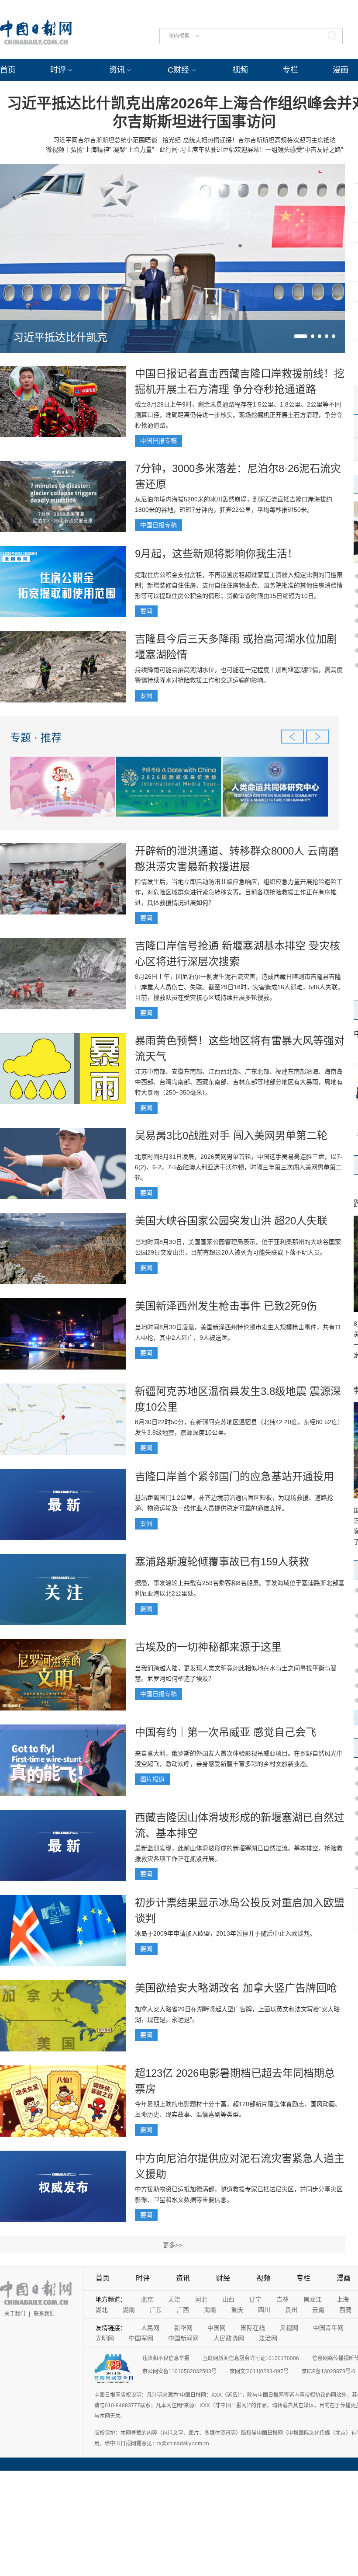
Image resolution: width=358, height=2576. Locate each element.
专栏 (290, 70)
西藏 (345, 2310)
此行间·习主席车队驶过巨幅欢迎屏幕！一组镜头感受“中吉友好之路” (251, 149)
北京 (147, 2299)
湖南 (129, 2310)
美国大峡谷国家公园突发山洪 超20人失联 (231, 1221)
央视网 (289, 2328)
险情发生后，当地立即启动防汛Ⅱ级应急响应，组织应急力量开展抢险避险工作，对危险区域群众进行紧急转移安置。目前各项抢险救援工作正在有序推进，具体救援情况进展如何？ (239, 892)
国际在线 (253, 2328)
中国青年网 (328, 2328)
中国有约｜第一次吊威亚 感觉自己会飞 (225, 1732)
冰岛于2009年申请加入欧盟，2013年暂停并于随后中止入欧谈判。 (225, 1933)
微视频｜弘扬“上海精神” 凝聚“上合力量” (100, 149)
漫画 (341, 70)
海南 (210, 2310)
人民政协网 (229, 2338)
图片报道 (152, 1779)
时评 (58, 70)
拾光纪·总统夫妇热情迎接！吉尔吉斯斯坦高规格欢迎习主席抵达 (249, 140)
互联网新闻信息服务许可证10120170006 (251, 2358)
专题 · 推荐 (36, 738)
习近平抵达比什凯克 (60, 337)
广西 (183, 2310)
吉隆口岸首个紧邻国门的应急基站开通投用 (234, 1476)
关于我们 (15, 2314)
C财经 (178, 70)
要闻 (146, 611)
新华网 (183, 2328)
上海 (343, 2299)
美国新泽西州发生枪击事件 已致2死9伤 (226, 1306)
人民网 (150, 2328)
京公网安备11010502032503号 (179, 2371)
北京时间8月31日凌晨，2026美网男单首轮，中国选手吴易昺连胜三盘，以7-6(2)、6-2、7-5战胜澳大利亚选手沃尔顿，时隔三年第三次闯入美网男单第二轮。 (239, 1167)
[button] (301, 336)
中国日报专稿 (158, 441)
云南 (318, 2310)
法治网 (268, 2338)
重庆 (237, 2310)
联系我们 (44, 2314)
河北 (201, 2299)
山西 (228, 2299)
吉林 (282, 2299)
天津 (174, 2299)
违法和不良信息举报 (166, 2358)
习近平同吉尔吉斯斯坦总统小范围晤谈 (105, 140)
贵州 (291, 2310)
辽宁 (255, 2299)
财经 (223, 2278)
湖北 (102, 2310)
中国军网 (141, 2338)
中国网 (217, 2328)
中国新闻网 (183, 2338)
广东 (156, 2310)
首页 (8, 70)
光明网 (105, 2338)
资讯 (117, 70)
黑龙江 (313, 2299)
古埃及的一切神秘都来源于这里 (208, 1647)
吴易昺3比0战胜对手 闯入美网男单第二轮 (231, 1135)
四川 (264, 2310)
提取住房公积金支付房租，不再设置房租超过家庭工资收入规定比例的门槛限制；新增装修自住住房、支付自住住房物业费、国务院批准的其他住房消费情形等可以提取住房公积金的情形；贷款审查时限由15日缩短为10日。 (239, 585)
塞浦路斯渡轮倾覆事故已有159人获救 (222, 1562)
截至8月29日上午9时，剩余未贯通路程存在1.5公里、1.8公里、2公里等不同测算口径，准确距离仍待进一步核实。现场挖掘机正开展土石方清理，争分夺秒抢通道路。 (239, 415)
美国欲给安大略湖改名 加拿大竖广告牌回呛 (236, 1988)
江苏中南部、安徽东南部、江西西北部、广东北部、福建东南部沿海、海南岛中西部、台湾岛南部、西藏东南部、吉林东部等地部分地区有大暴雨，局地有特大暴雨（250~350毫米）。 (239, 1082)
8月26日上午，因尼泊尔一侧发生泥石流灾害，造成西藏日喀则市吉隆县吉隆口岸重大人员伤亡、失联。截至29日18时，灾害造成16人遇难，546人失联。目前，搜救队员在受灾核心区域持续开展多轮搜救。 (239, 987)
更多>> (172, 2245)
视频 (240, 70)
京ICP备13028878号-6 (329, 2371)
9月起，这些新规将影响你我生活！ (216, 554)
